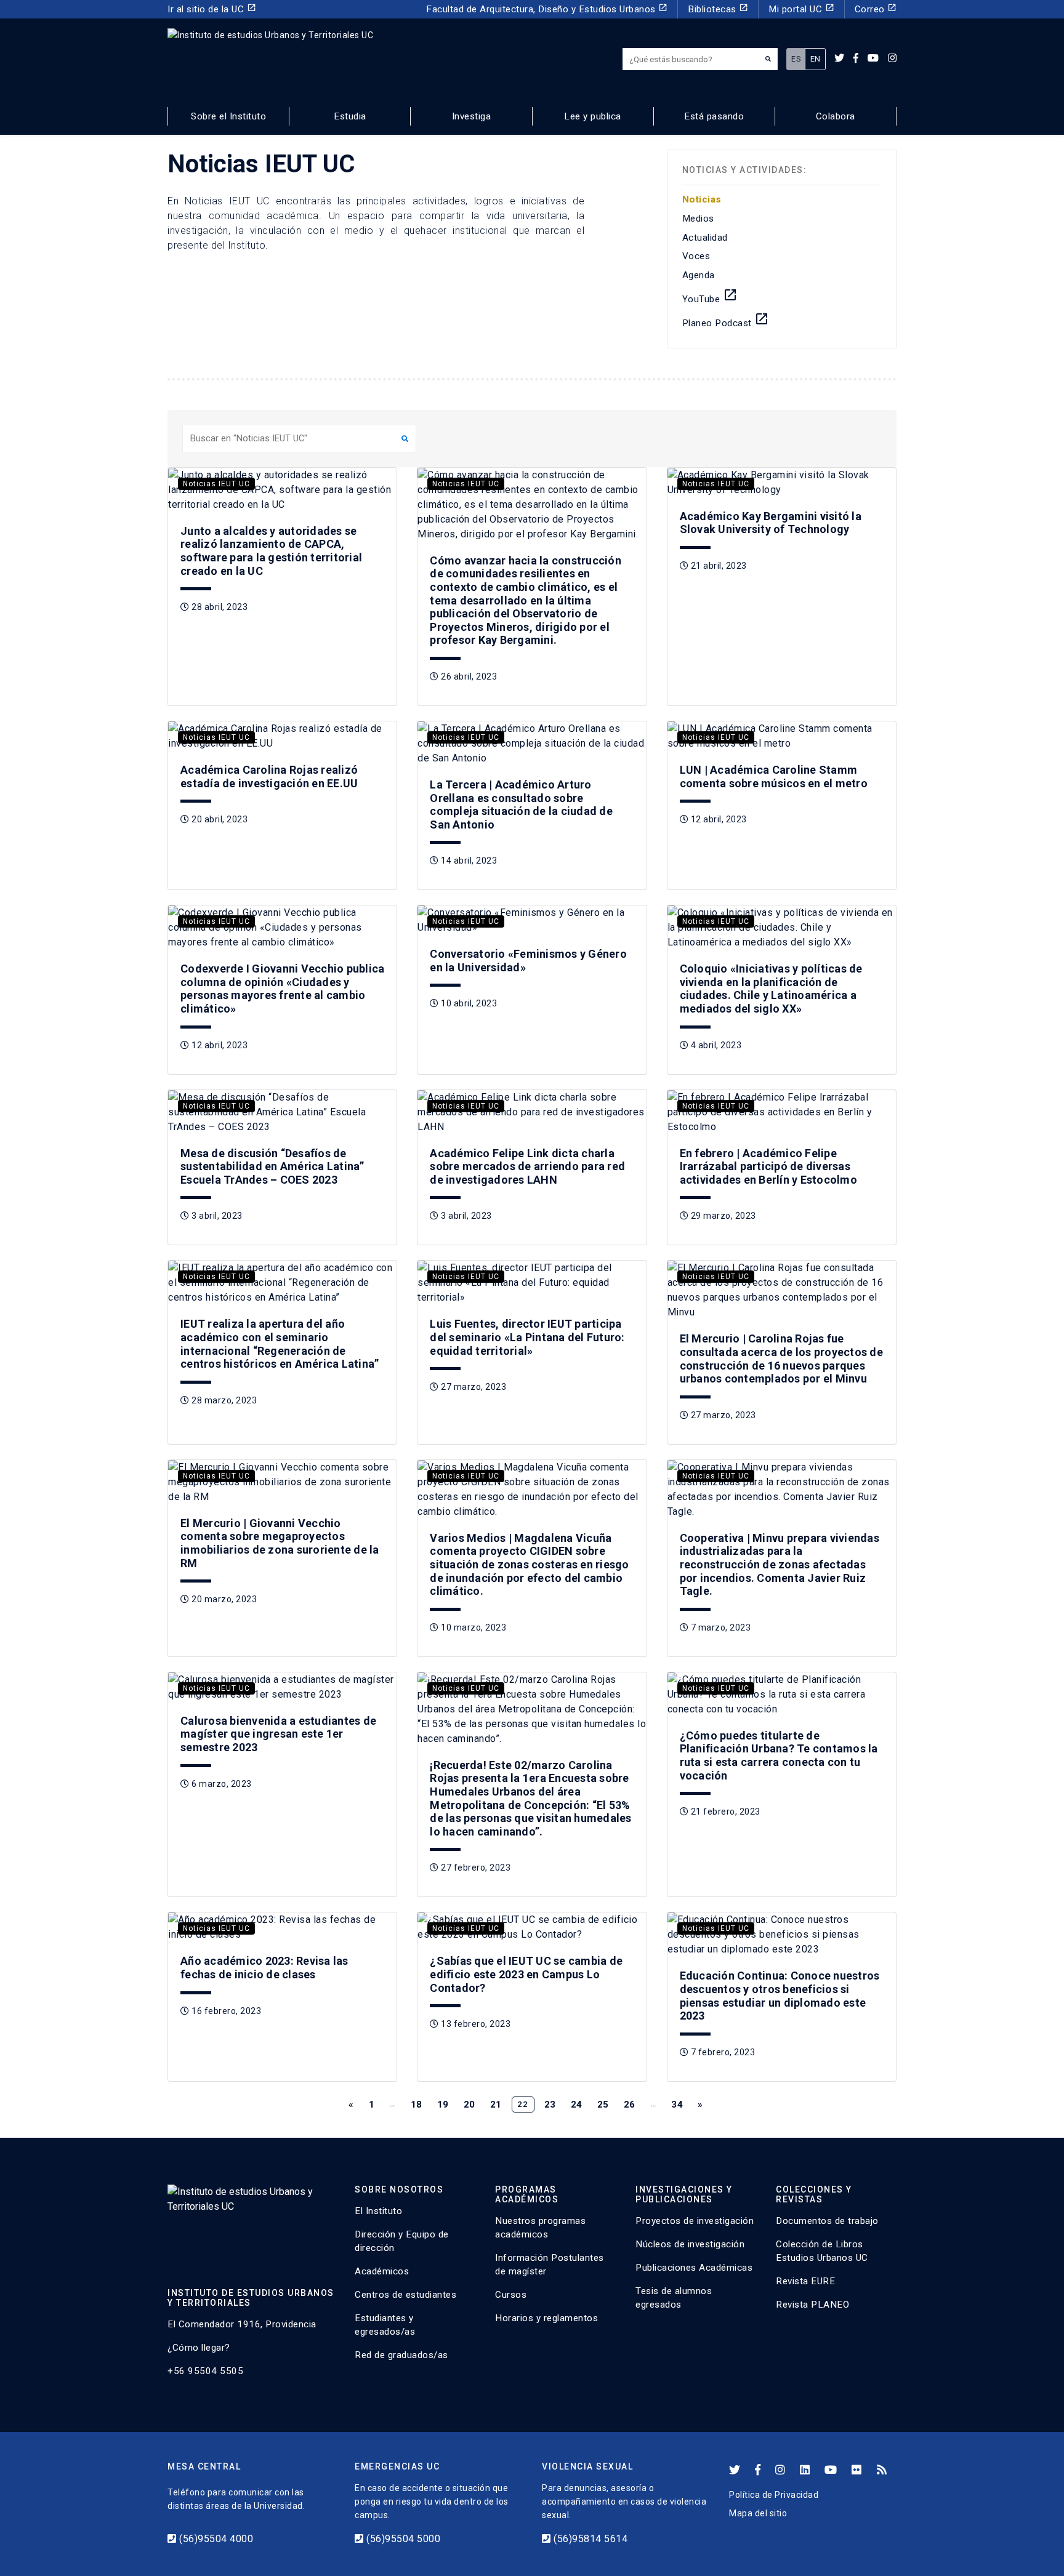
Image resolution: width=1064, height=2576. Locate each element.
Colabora (836, 116)
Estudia (350, 116)
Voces (696, 256)
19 (443, 2105)
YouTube (710, 296)
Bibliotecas (718, 9)
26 (630, 2105)
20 (470, 2105)
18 (417, 2105)
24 (577, 2105)
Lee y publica (593, 116)
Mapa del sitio (758, 2513)
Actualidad (705, 238)
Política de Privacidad (774, 2495)
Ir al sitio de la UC (212, 9)
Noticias (702, 199)
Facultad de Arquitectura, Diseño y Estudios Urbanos (547, 9)
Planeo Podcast (726, 320)
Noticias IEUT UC (216, 484)
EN (816, 59)
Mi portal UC (801, 9)
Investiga (472, 116)
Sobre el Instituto (228, 116)
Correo (876, 9)
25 (603, 2105)
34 (677, 2105)
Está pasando (714, 116)
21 (496, 2105)
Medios (698, 219)
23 (550, 2105)
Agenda (699, 275)
